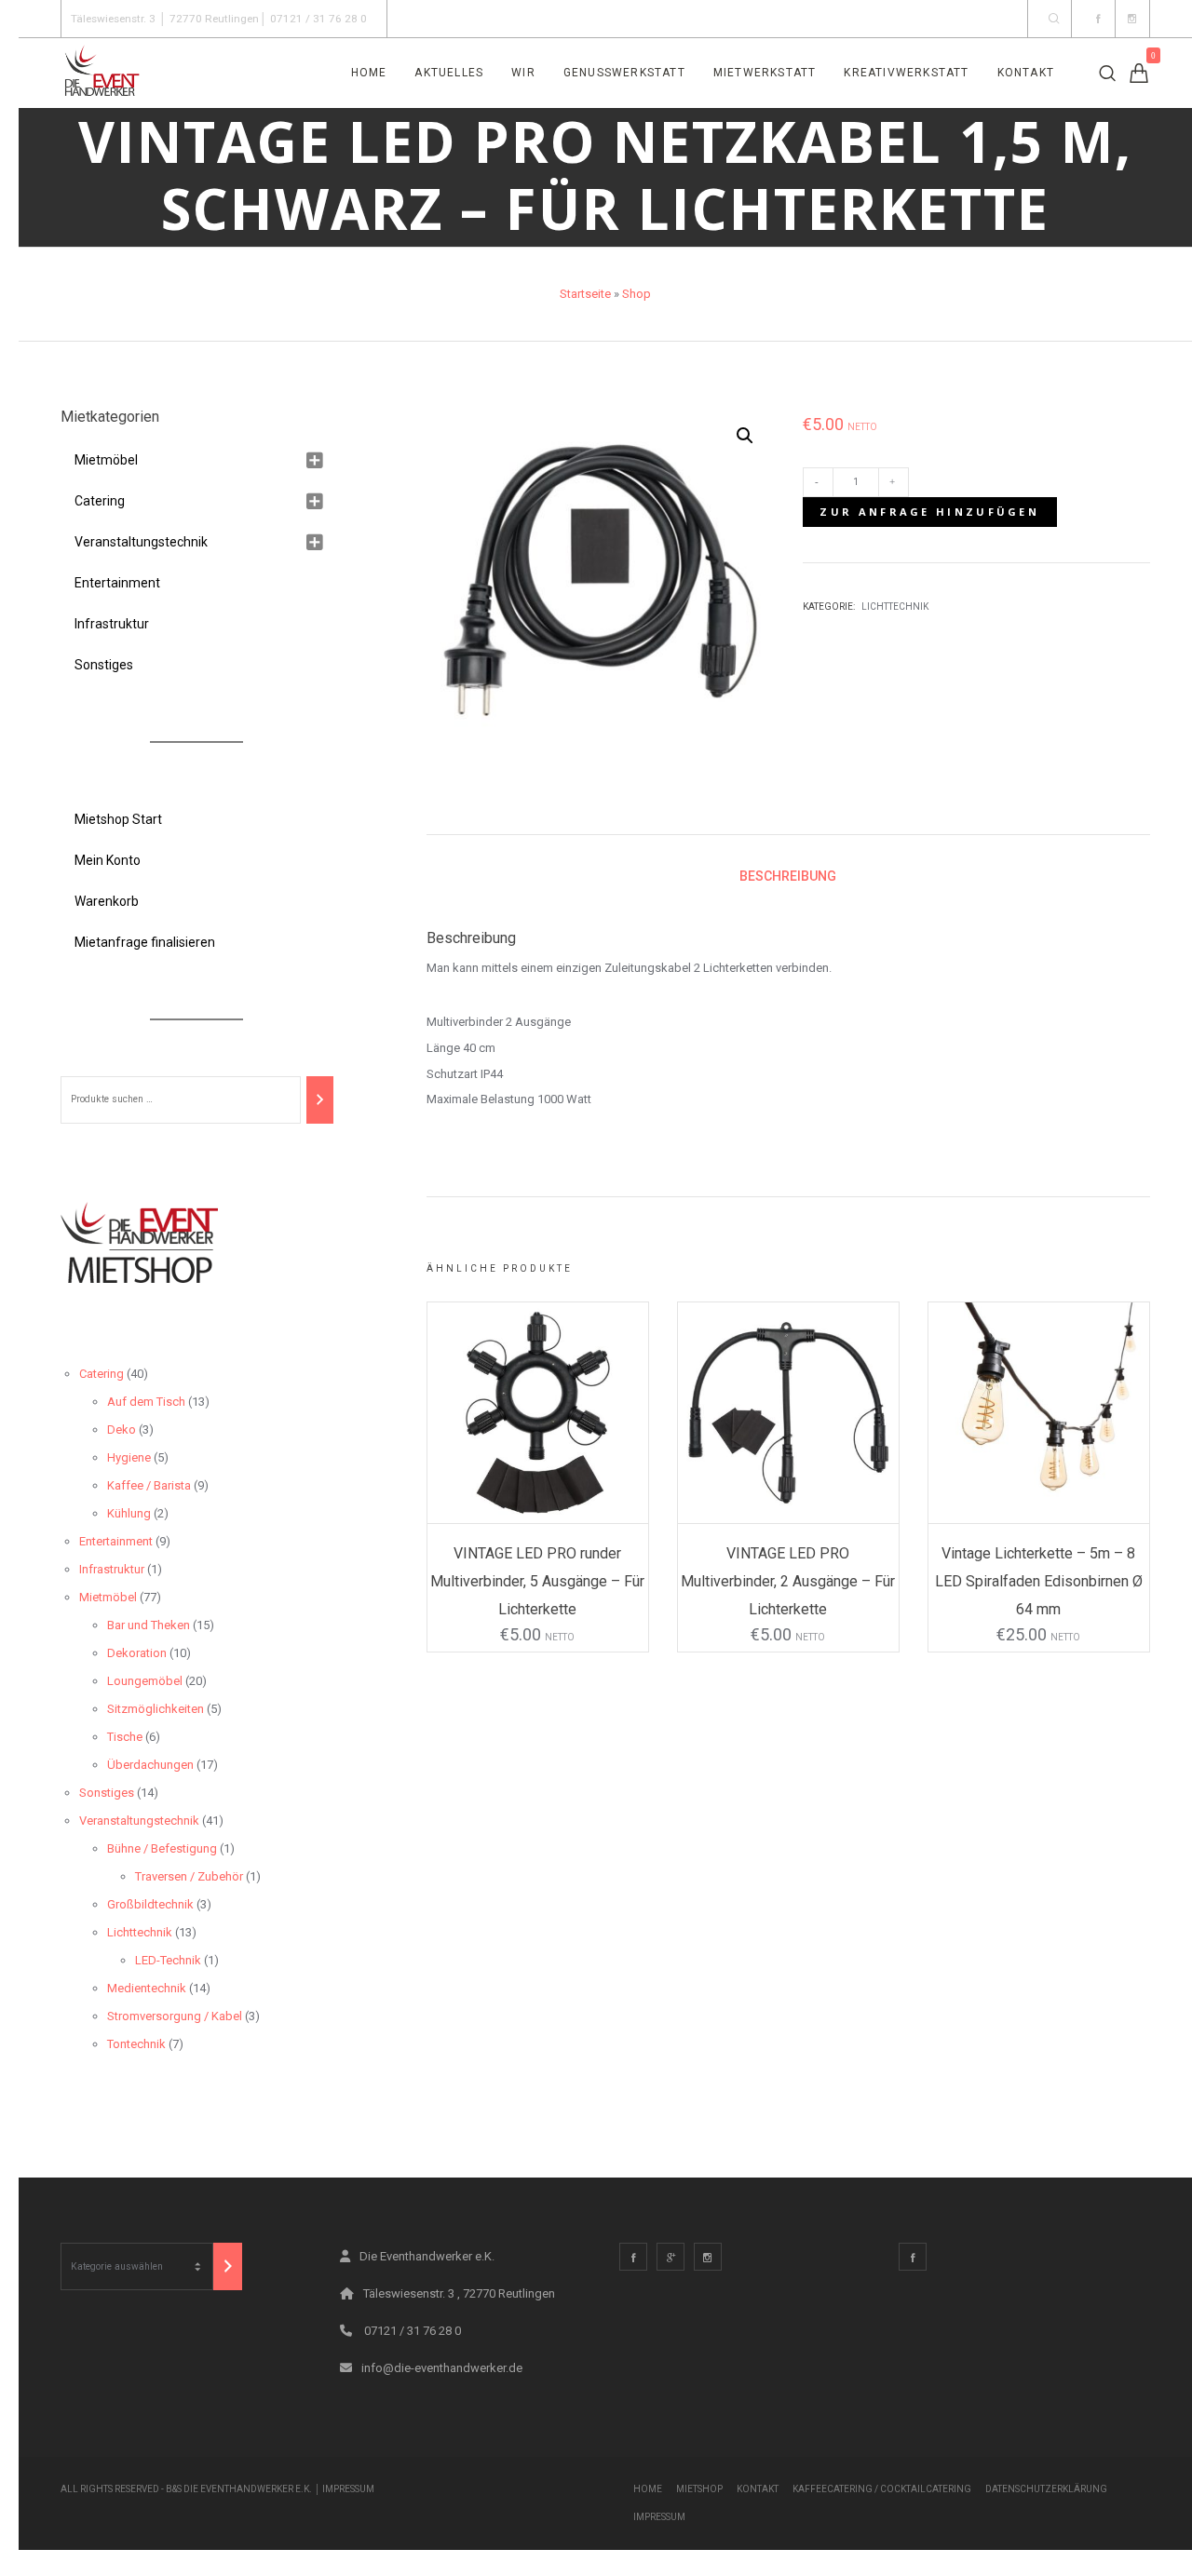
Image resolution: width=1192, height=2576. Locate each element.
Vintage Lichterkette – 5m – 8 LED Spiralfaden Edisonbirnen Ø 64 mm (1039, 1581)
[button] (745, 436)
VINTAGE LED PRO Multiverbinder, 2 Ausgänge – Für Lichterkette (788, 1581)
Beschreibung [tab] (788, 876)
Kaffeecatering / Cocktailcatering (882, 2489)
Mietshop (699, 2489)
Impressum (348, 2489)
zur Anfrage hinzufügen (929, 512)
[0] (1139, 73)
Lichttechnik (895, 607)
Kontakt (758, 2489)
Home (648, 2489)
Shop (637, 294)
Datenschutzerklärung (1046, 2489)
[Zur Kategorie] (228, 2266)
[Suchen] (319, 1099)
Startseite (585, 294)
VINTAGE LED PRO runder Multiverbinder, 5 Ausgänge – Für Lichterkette (537, 1581)
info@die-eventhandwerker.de (442, 2368)
